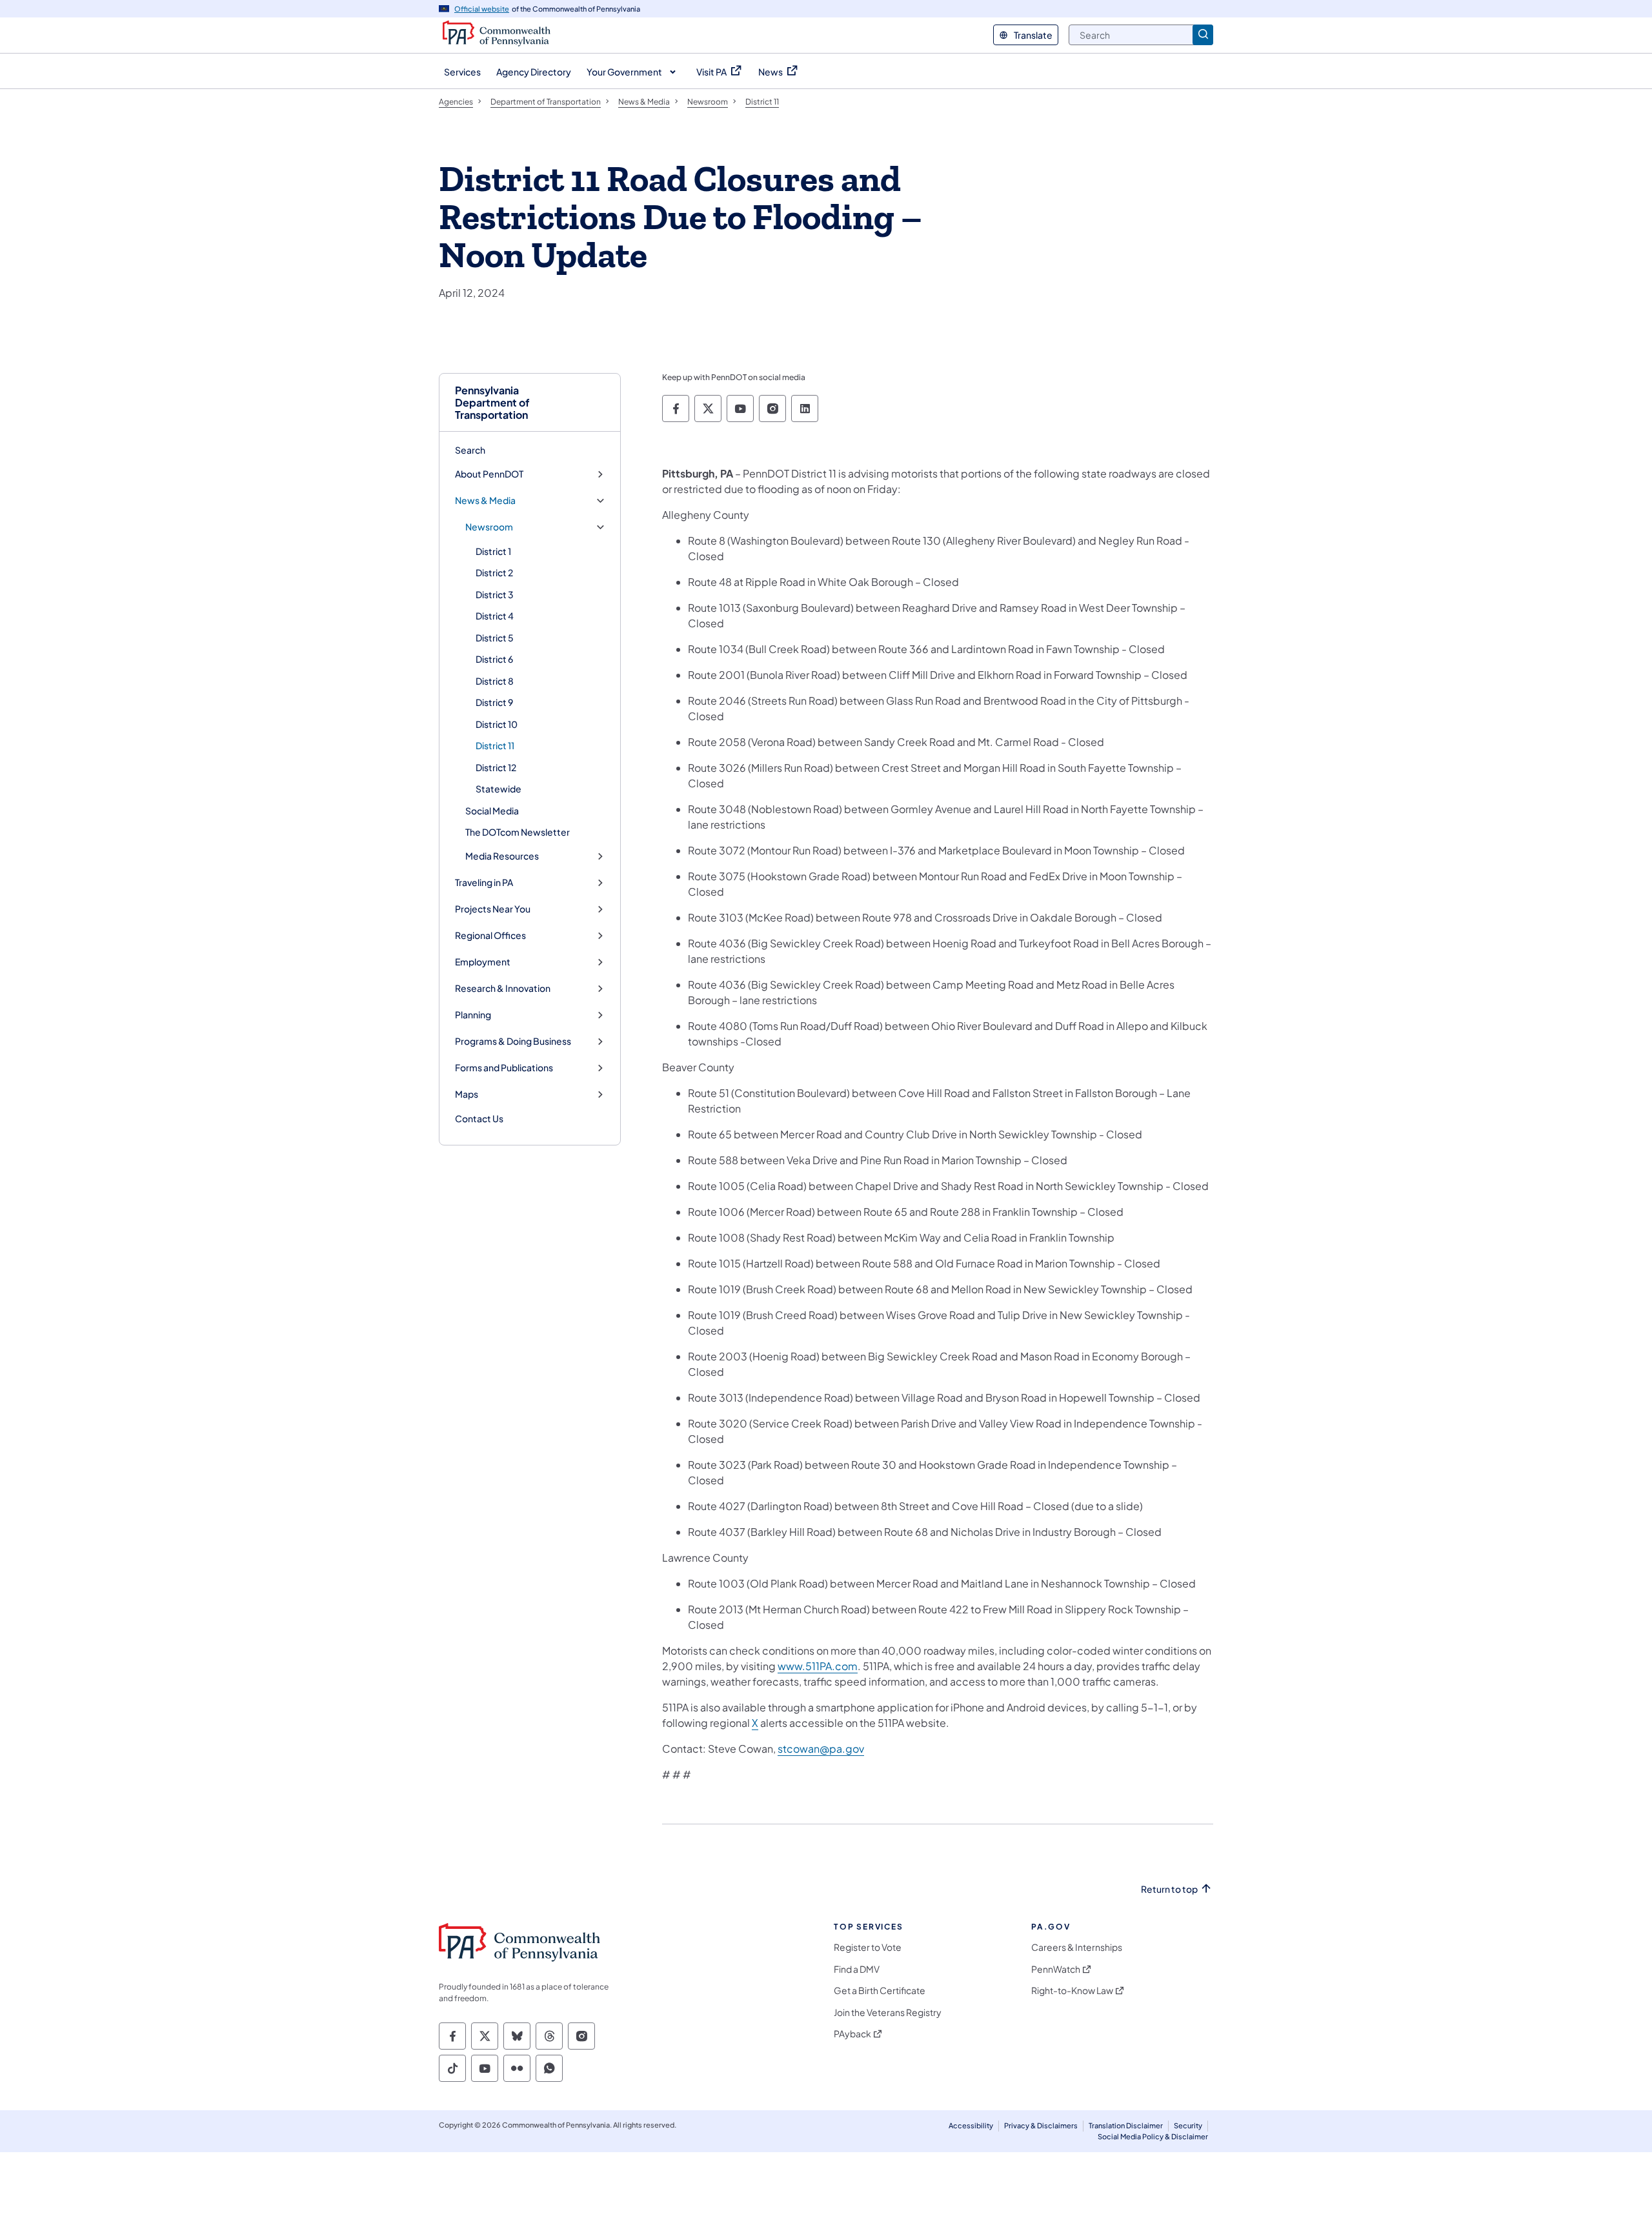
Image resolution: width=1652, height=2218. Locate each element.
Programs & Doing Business (513, 1041)
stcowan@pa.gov (821, 1749)
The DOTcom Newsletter (518, 832)
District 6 (494, 659)
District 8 (495, 681)
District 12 (496, 767)
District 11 (495, 745)
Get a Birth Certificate (880, 1991)
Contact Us (479, 1118)
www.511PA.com (818, 1666)
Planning (473, 1015)
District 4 (495, 616)
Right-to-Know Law (1072, 1991)
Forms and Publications (504, 1068)
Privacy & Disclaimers (1041, 2125)
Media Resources (502, 856)
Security (1188, 2125)
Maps (467, 1094)
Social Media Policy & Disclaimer (1153, 2136)
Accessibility (971, 2125)
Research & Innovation (503, 988)
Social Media (492, 811)
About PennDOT (489, 474)
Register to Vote (868, 1947)
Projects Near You (493, 909)
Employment (483, 962)
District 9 (494, 702)
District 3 (495, 594)
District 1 (493, 551)
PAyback (852, 2034)
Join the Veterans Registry (888, 2012)
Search (470, 450)
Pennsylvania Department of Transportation (492, 403)
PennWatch (1056, 1969)
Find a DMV (857, 1969)
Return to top (1169, 1889)
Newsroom (489, 527)
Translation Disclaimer (1126, 2125)
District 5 (495, 638)
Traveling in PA (484, 882)
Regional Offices (490, 935)
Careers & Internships (1077, 1947)
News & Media (485, 500)
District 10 (497, 724)
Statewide (499, 789)
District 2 (494, 572)
